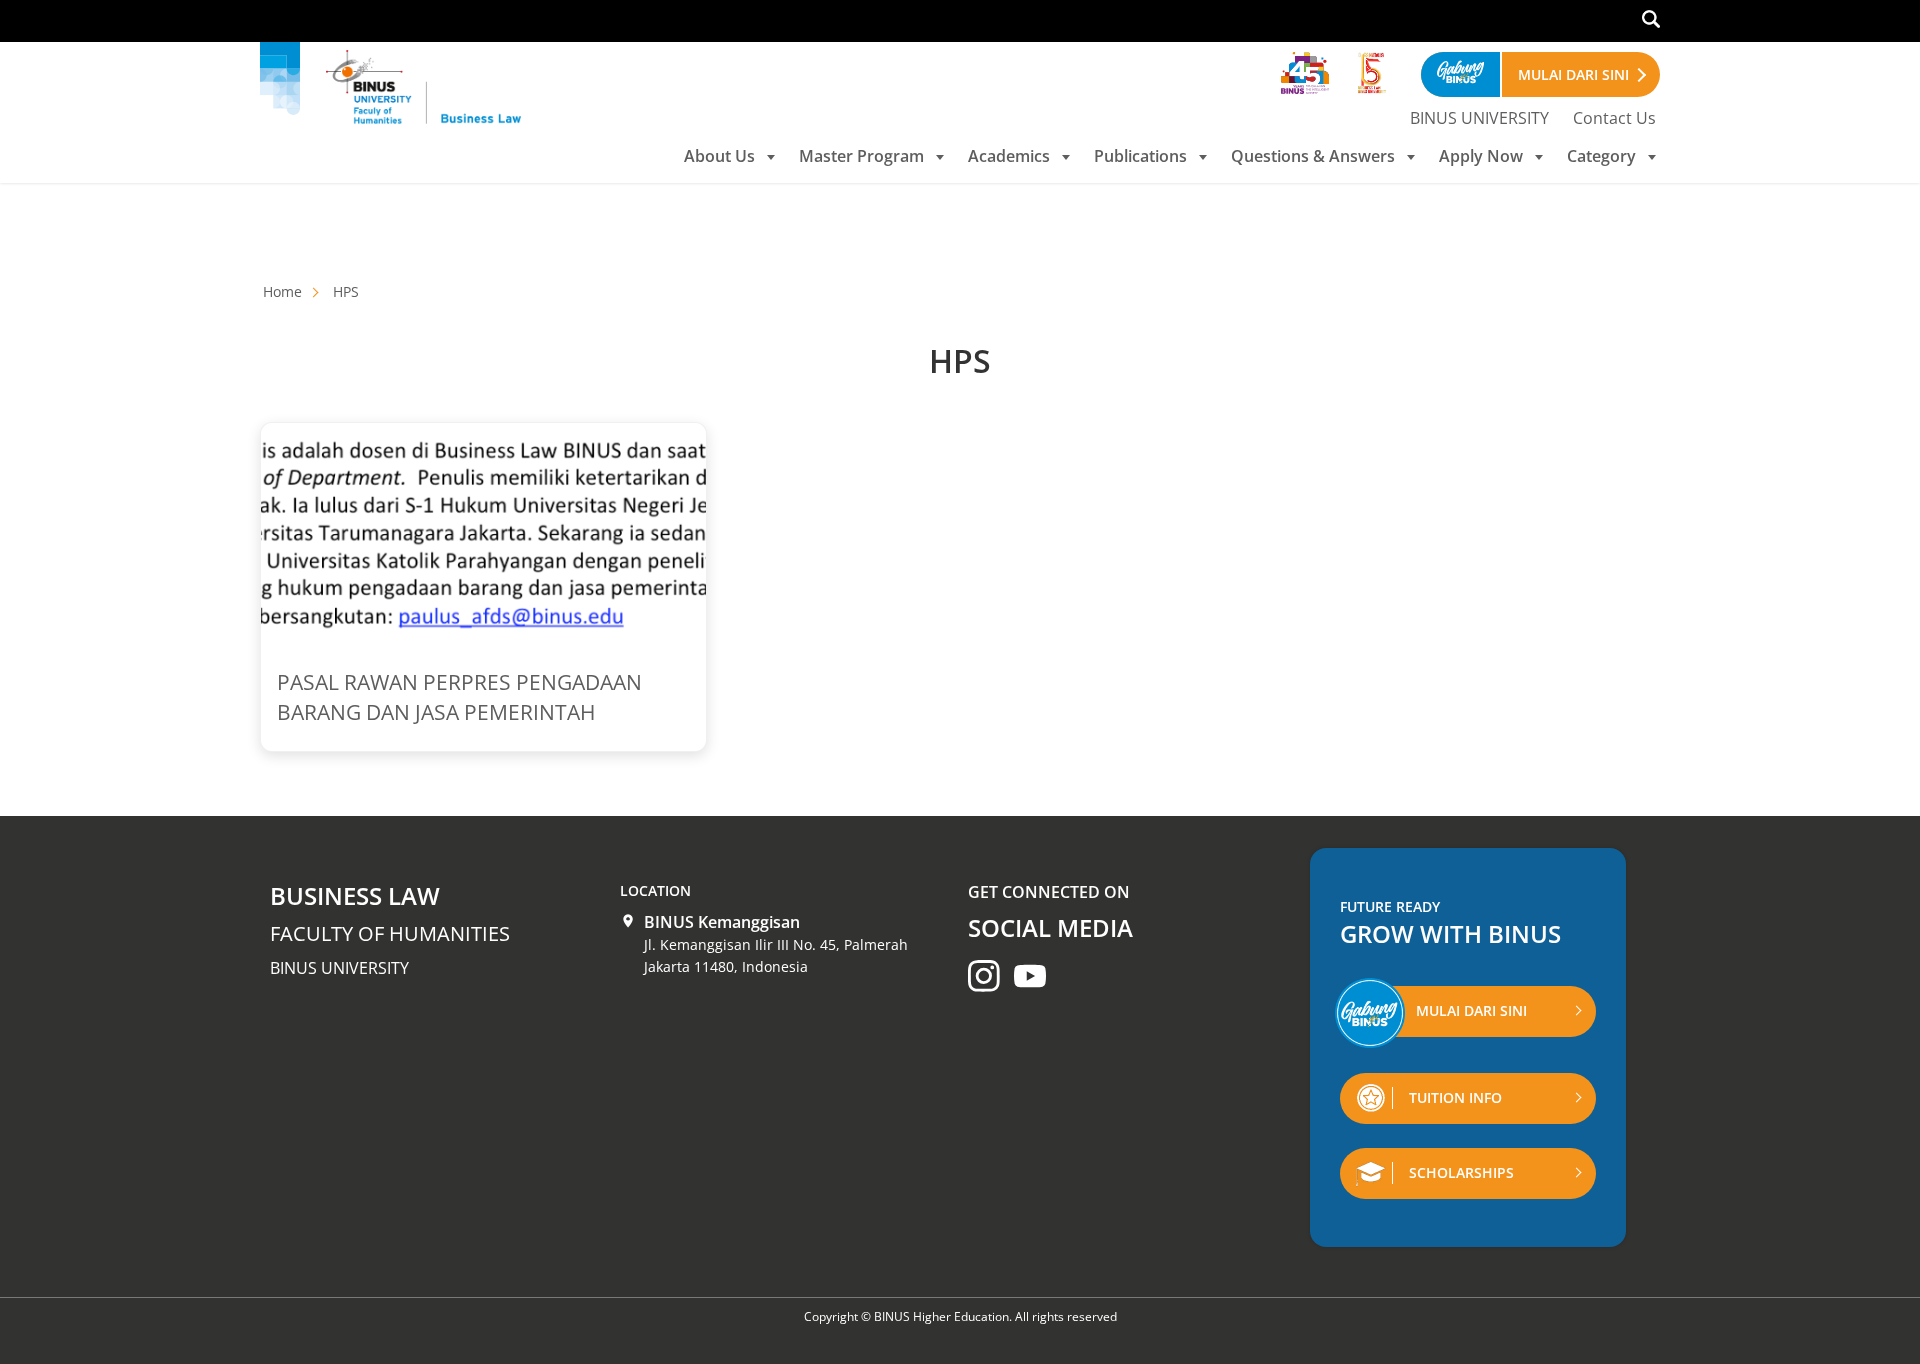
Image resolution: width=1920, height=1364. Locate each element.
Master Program (861, 156)
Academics (1009, 156)
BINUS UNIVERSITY (1479, 118)
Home (282, 291)
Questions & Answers (1313, 156)
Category (1601, 156)
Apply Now (1481, 156)
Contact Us (1614, 118)
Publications (1140, 156)
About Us (719, 156)
